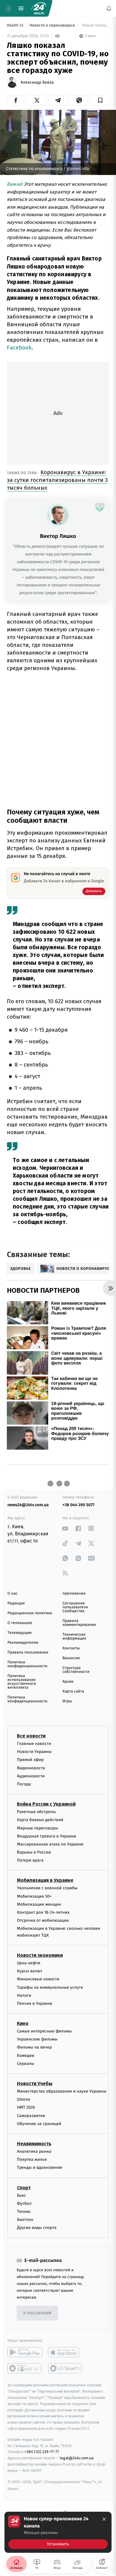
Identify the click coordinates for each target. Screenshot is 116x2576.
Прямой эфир (30, 1760)
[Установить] (58, 2532)
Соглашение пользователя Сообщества (75, 1607)
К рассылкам (37, 2313)
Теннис (24, 2212)
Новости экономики (40, 1955)
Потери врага (30, 1860)
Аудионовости (31, 1776)
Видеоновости (31, 1768)
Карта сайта (73, 1691)
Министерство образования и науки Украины (62, 2091)
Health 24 (16, 25)
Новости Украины (34, 1752)
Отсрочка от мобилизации (43, 1920)
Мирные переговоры (37, 1828)
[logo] (39, 8)
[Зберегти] (100, 100)
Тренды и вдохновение (40, 2167)
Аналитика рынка (34, 2151)
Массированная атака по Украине (50, 1844)
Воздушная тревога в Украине (47, 1836)
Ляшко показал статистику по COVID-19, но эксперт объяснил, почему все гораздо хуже (95, 25)
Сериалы (26, 2064)
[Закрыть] (104, 2519)
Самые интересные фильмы (44, 2031)
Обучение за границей (39, 2124)
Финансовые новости (38, 1979)
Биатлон (25, 2220)
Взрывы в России (34, 1852)
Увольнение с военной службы (47, 1888)
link (65, 1528)
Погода (24, 1784)
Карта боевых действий (40, 1820)
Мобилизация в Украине (45, 1880)
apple (66, 2352)
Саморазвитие (31, 2116)
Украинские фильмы (37, 2039)
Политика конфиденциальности (27, 1664)
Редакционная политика (30, 1613)
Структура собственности (76, 1670)
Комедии (26, 2056)
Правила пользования (28, 1652)
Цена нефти (29, 1963)
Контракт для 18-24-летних (43, 1912)
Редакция (16, 1603)
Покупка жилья (32, 2159)
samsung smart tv (66, 2368)
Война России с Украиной (46, 1804)
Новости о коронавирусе (53, 25)
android (25, 2352)
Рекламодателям (23, 1643)
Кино (23, 2023)
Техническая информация (74, 1637)
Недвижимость (34, 2144)
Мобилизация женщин (39, 1904)
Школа (23, 2099)
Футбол (24, 2203)
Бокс (21, 2195)
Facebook (19, 348)
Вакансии (71, 1658)
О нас (12, 1594)
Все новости (31, 1736)
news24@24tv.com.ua (28, 1505)
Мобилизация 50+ (34, 1896)
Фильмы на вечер (34, 2047)
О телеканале (20, 1623)
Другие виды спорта (37, 2228)
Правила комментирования (79, 1623)
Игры (67, 1701)
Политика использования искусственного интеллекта (22, 1682)
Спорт (24, 2188)
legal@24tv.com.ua (77, 2458)
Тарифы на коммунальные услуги (50, 1987)
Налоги (24, 1995)
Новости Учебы (35, 2084)
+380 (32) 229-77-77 (42, 2452)
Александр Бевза (37, 82)
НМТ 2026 (26, 2107)
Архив (68, 1682)
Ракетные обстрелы (36, 1812)
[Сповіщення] (109, 8)
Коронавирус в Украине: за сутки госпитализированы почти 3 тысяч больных (57, 480)
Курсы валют (30, 1971)
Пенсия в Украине (35, 2003)
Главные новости (34, 1744)
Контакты (71, 1648)
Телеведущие (20, 1633)
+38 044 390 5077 (79, 1505)
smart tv (25, 2368)
